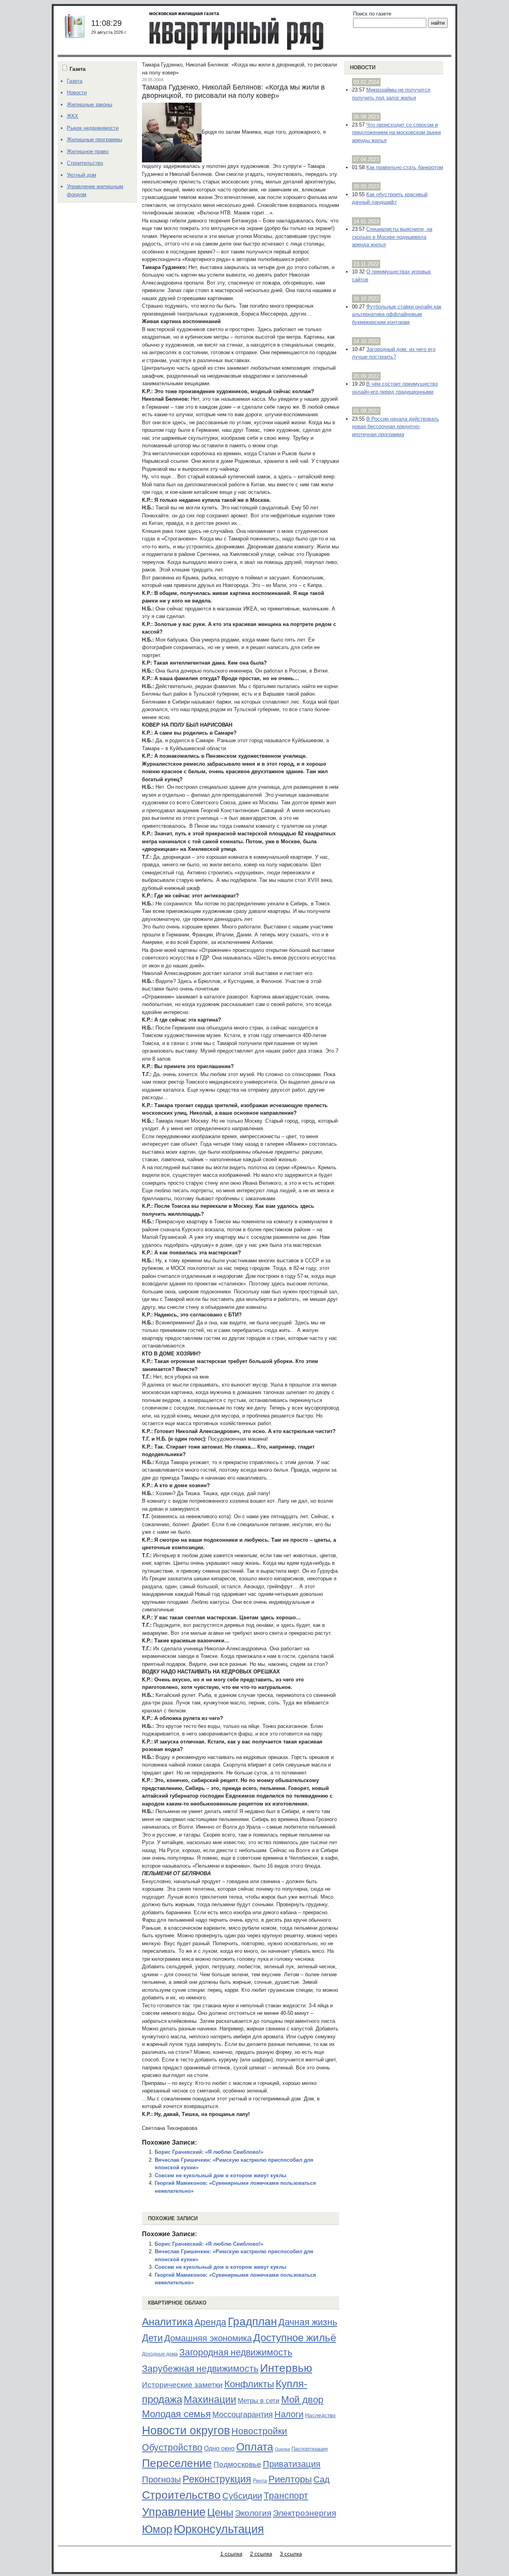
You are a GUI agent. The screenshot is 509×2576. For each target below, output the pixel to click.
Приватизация (292, 2464)
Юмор (157, 2529)
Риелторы (290, 2479)
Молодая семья (176, 2414)
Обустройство (172, 2447)
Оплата (255, 2447)
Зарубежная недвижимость (200, 2369)
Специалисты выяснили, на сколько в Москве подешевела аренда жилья (392, 237)
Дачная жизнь (308, 2322)
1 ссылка (231, 2554)
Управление (174, 2512)
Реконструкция (217, 2479)
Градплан (252, 2322)
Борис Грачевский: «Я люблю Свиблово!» (209, 2152)
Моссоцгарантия (243, 2414)
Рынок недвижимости (93, 128)
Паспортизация (310, 2449)
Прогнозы (161, 2480)
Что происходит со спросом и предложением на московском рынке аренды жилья (396, 133)
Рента (260, 2481)
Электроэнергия (304, 2513)
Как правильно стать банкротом (405, 167)
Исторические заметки (182, 2385)
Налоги (289, 2414)
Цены (220, 2512)
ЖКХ (73, 116)
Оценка (282, 2449)
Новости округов (186, 2430)
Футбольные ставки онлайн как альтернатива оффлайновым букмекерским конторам (397, 314)
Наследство (320, 2415)
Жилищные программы (94, 139)
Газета (75, 81)
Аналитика (167, 2322)
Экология (253, 2513)
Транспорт (286, 2496)
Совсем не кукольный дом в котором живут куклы (221, 2175)
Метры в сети (259, 2401)
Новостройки (259, 2431)
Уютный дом (82, 175)
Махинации (210, 2400)
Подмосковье (237, 2464)
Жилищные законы (89, 104)
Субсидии (242, 2496)
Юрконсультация (219, 2529)
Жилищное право (88, 151)
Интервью (286, 2368)
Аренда (210, 2322)
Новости (363, 67)
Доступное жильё (295, 2338)
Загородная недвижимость (236, 2352)
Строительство (181, 2495)
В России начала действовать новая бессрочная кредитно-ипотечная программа (395, 427)
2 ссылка (261, 2554)
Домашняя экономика (208, 2338)
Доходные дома (160, 2354)
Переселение (177, 2463)
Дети (152, 2338)
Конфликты (249, 2384)
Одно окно (219, 2448)
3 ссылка (291, 2554)
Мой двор (302, 2400)
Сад (322, 2479)
